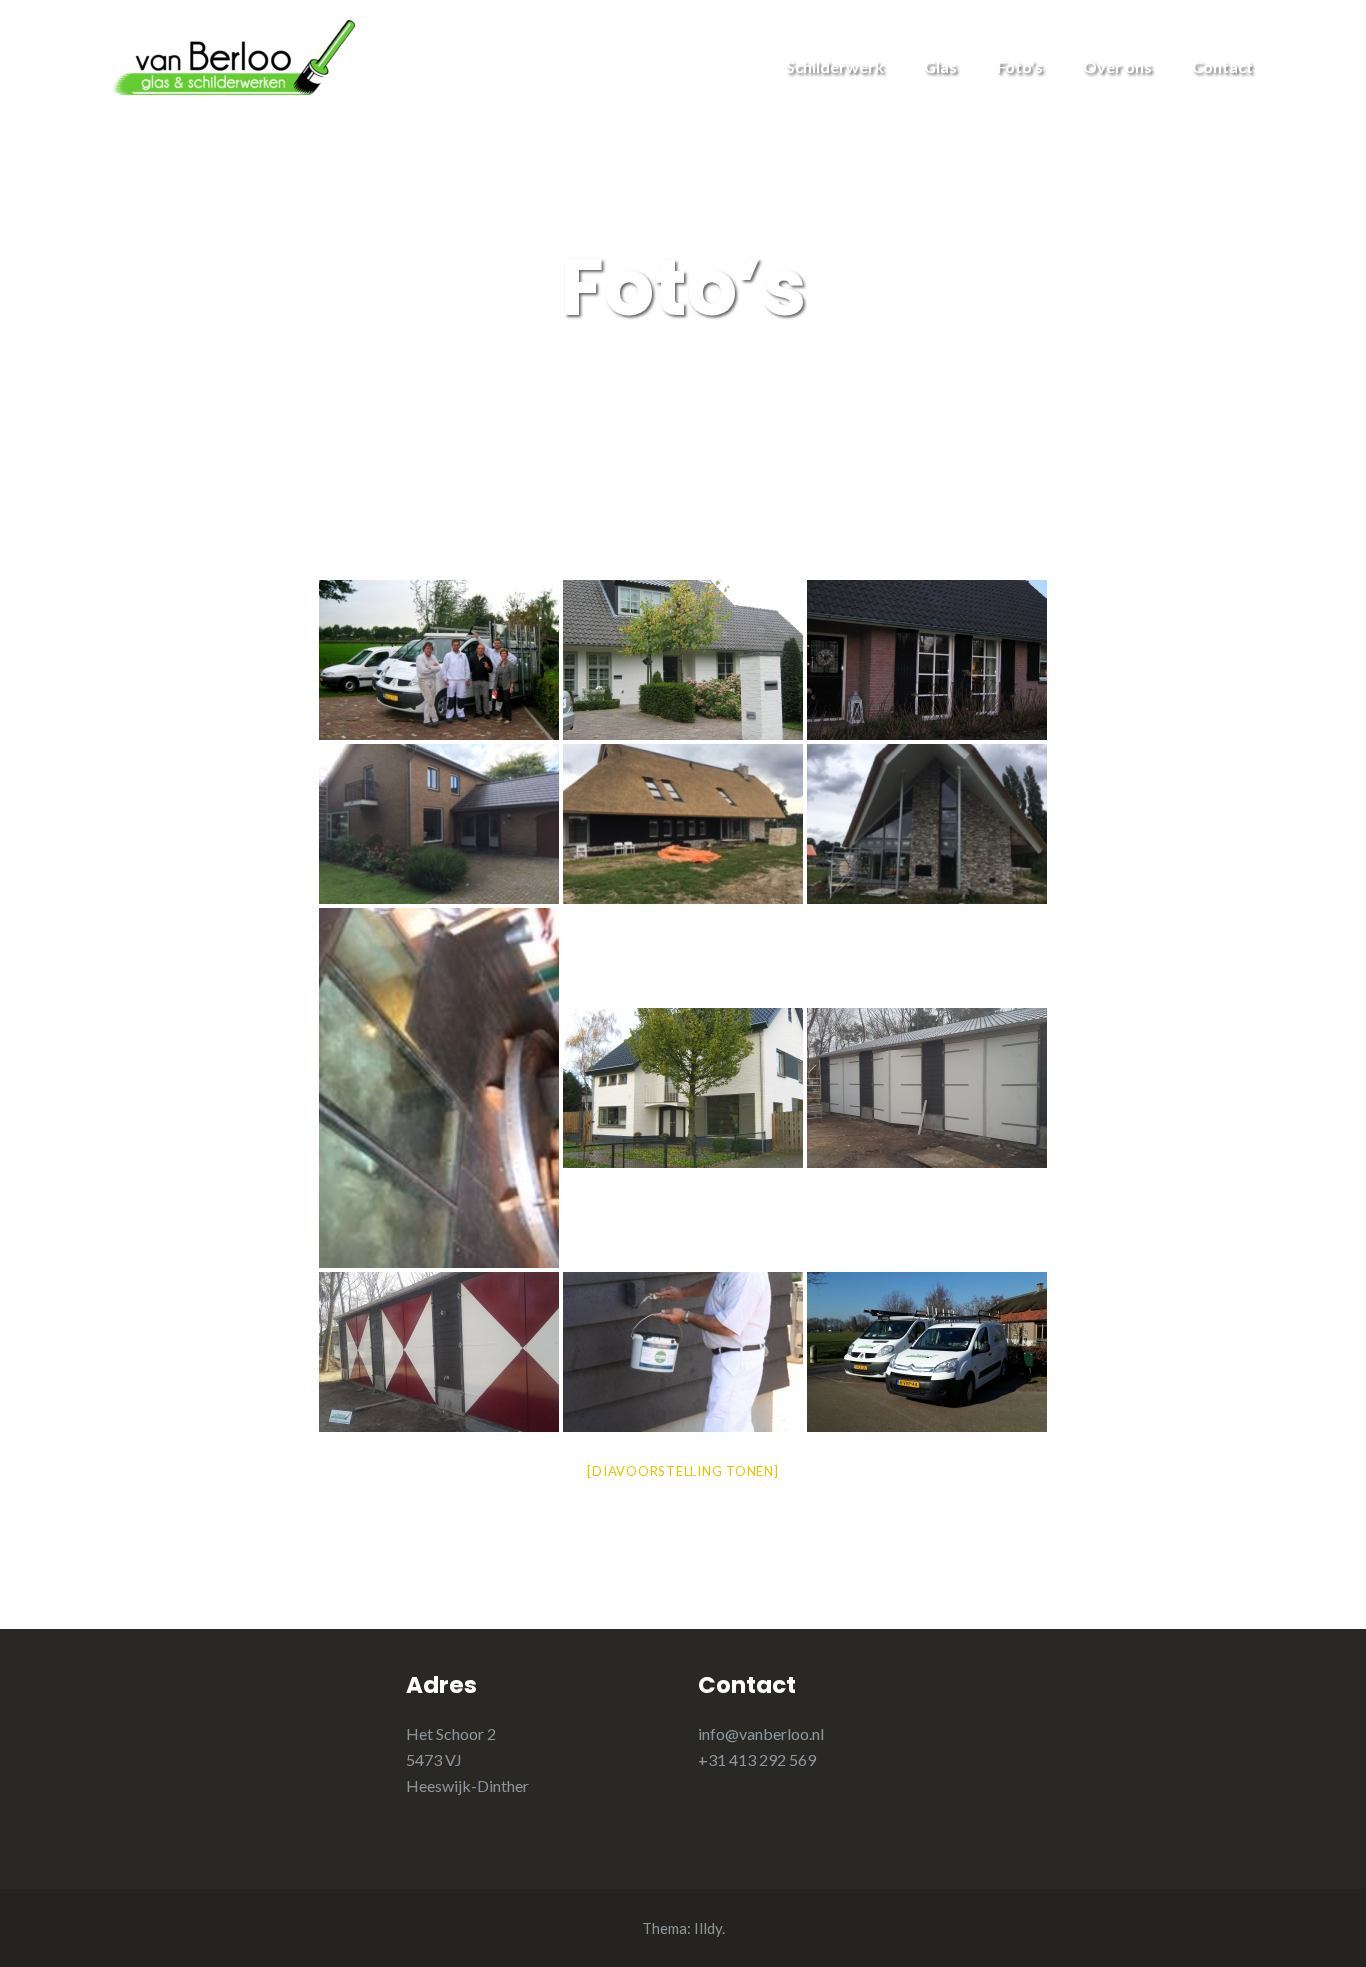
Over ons (1117, 66)
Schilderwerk (835, 66)
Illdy (708, 1928)
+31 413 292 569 (757, 1759)
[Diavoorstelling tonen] (682, 1471)
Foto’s (1020, 66)
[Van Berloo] (234, 55)
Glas (940, 66)
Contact (1222, 66)
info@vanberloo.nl (761, 1733)
